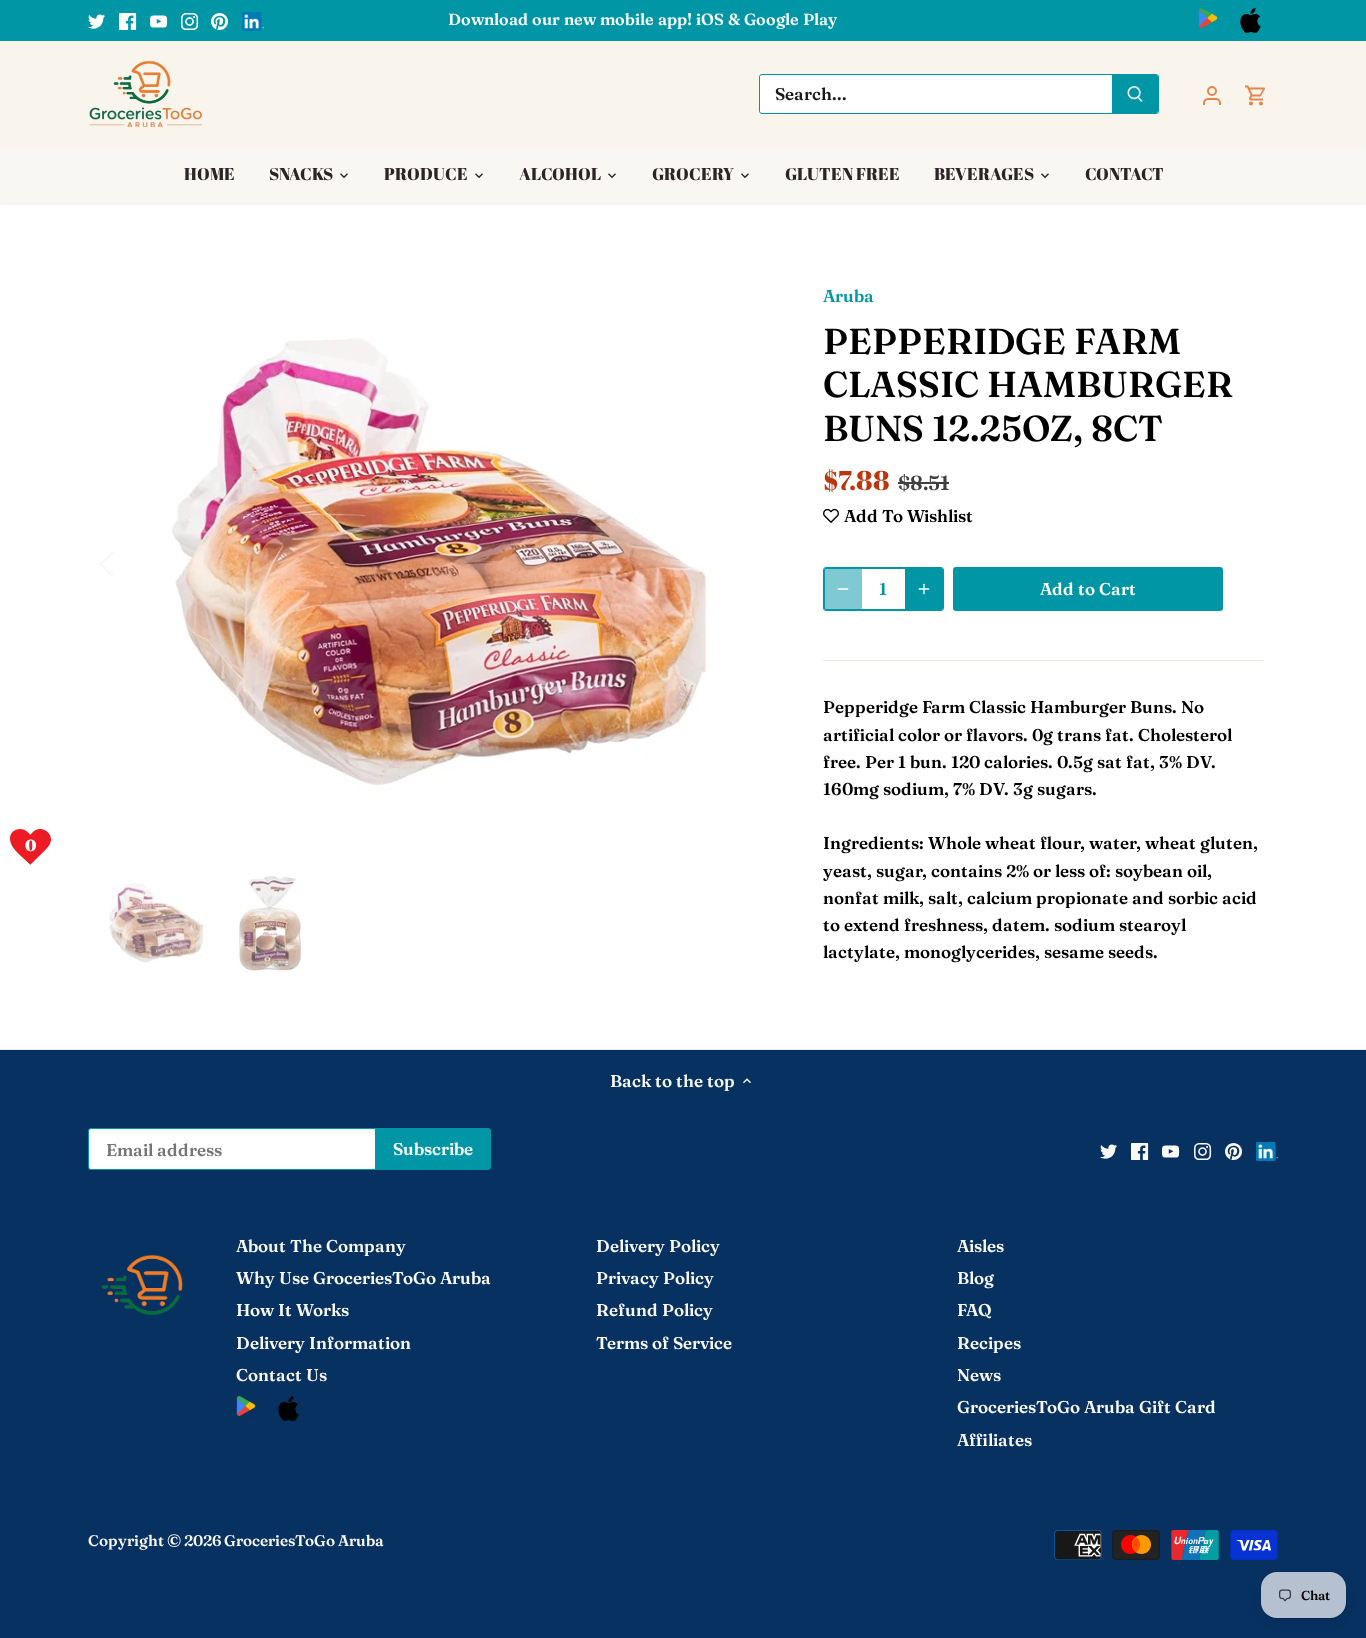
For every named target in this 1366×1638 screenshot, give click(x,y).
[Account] (1212, 93)
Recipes (989, 1342)
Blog (975, 1277)
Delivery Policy (658, 1245)
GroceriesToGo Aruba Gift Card (1086, 1406)
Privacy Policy (655, 1277)
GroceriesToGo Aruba (304, 1540)
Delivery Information (323, 1342)
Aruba (848, 295)
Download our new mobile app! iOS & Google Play (642, 19)
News (979, 1374)
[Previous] (133, 562)
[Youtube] (158, 20)
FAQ (974, 1309)
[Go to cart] (1256, 93)
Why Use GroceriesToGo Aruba (363, 1277)
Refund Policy (654, 1309)
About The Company (321, 1245)
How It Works (292, 1309)
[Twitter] (96, 20)
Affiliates (994, 1439)
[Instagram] (189, 20)
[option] (439, 562)
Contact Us (281, 1374)
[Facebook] (127, 20)
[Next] (745, 562)
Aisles (980, 1245)
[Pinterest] (219, 20)
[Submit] (1136, 94)
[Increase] (924, 589)
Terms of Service (664, 1342)
